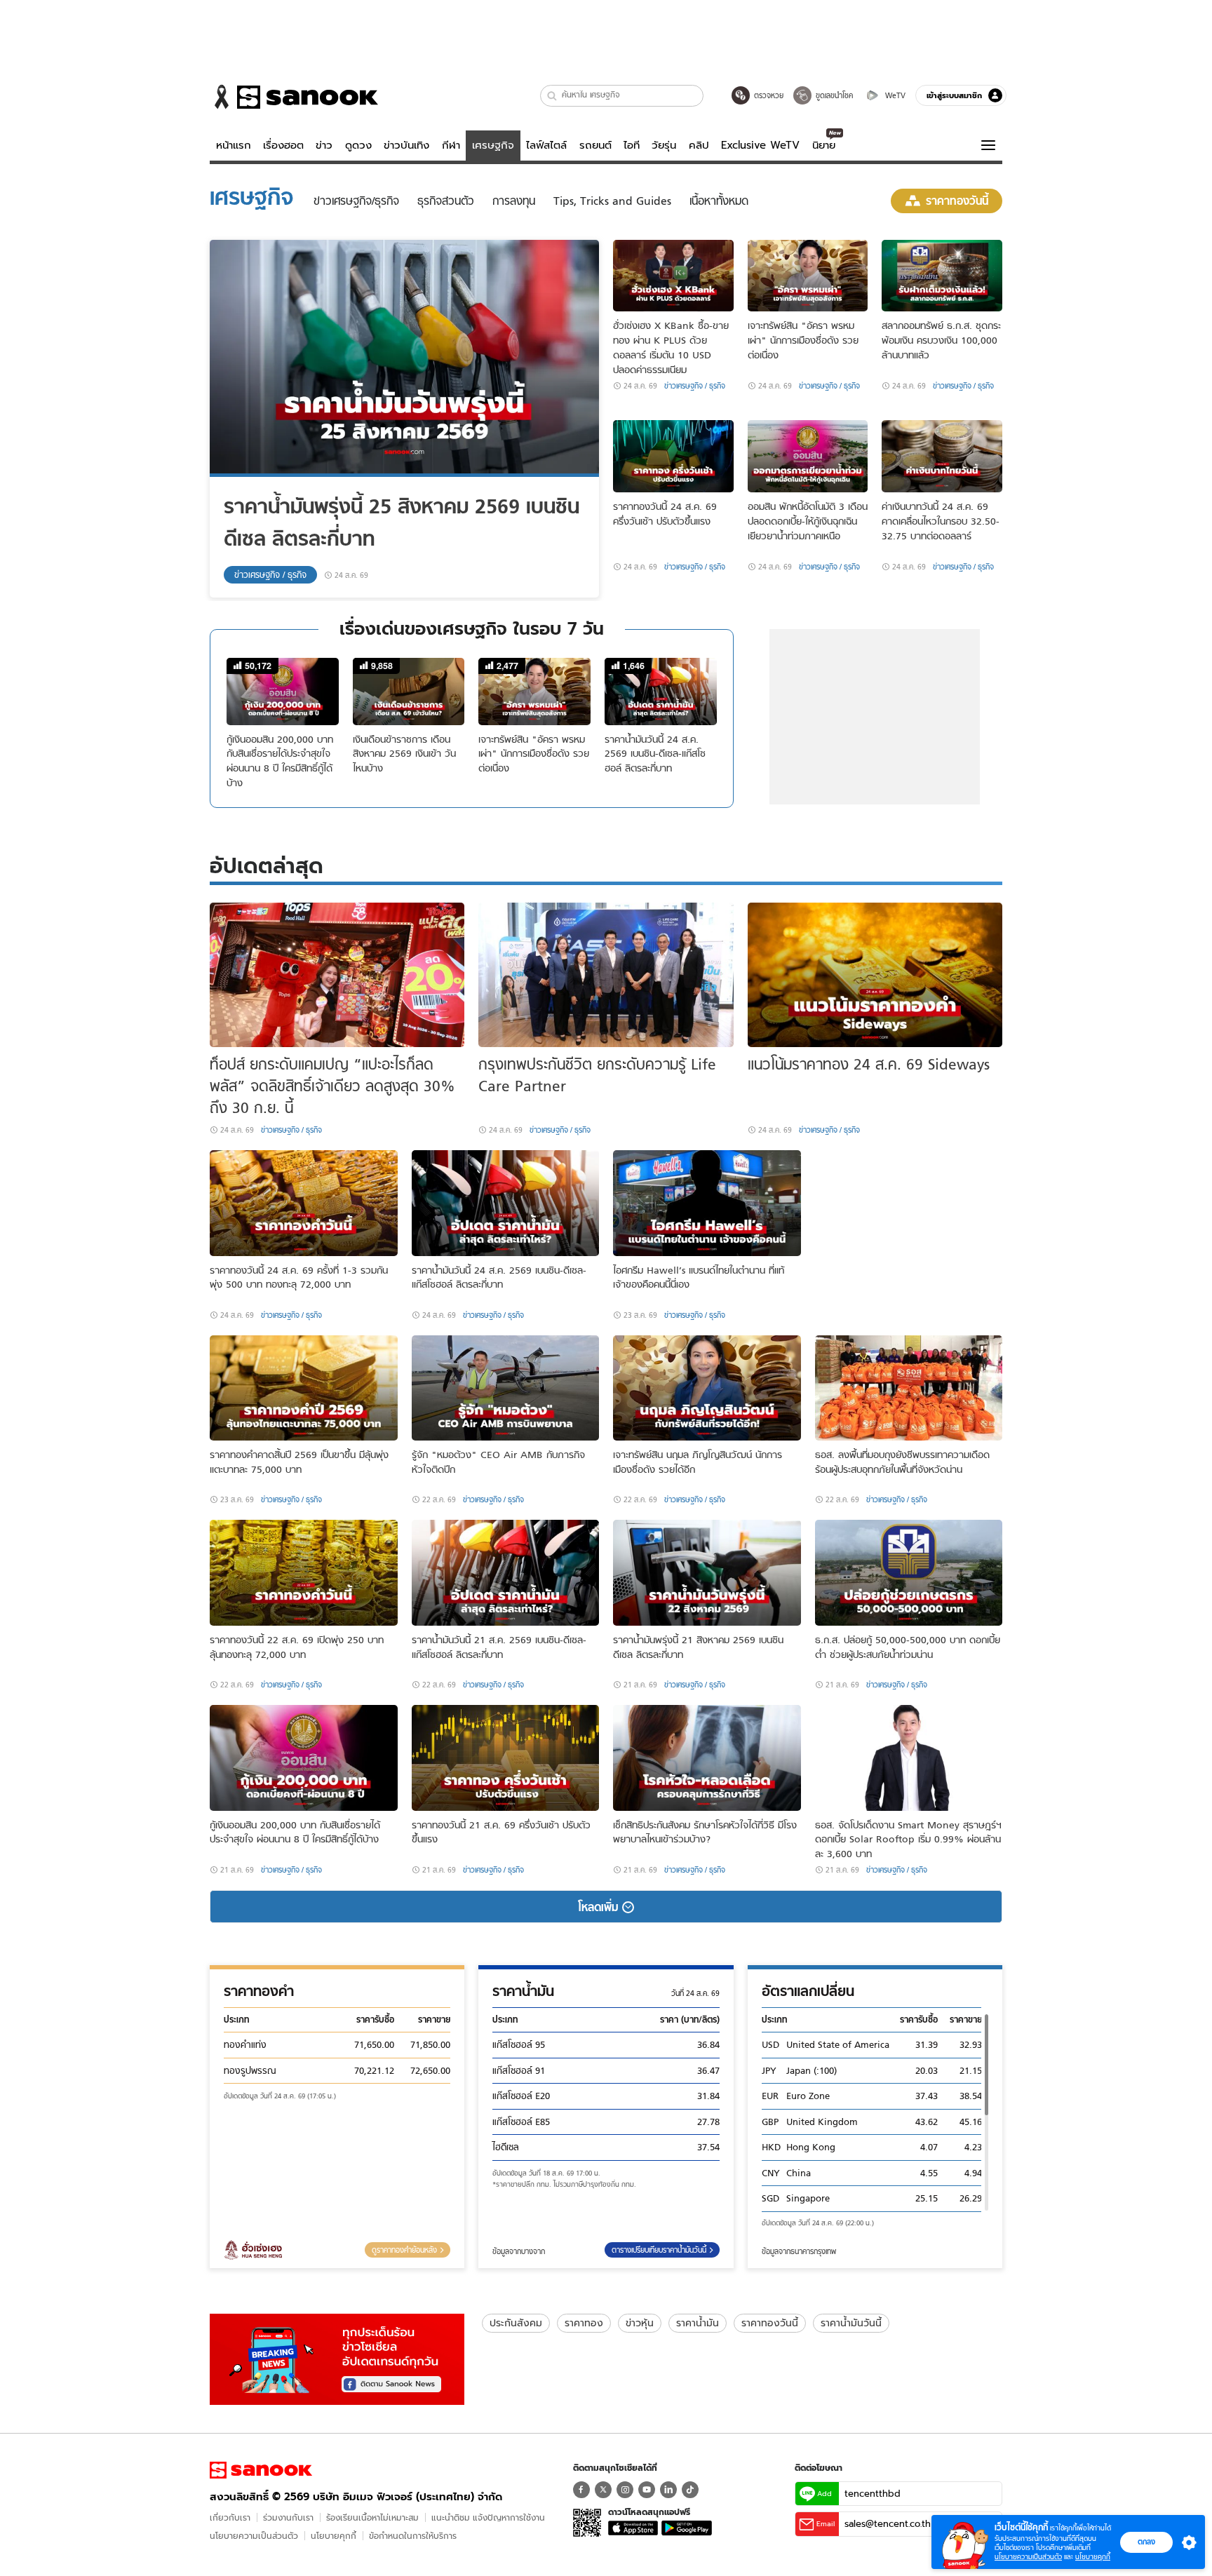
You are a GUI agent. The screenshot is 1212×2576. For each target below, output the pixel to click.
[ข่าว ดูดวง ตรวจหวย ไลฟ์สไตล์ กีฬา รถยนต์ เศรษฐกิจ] (294, 97)
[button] (552, 96)
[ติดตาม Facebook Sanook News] (337, 2357)
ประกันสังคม (516, 2323)
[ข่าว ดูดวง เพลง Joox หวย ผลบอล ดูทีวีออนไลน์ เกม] (261, 2470)
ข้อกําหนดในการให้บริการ (413, 2536)
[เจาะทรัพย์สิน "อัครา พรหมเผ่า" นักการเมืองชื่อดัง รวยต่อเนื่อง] (808, 276)
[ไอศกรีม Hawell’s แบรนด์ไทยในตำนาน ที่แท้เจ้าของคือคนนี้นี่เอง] (707, 1203)
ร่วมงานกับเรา (288, 2517)
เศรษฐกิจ (493, 145)
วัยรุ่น (664, 145)
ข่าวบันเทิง (406, 145)
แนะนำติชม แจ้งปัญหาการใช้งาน (488, 2517)
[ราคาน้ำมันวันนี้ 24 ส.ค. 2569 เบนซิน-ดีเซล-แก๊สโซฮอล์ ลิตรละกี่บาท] (506, 1203)
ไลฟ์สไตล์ (546, 145)
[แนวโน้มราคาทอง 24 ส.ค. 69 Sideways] (875, 975)
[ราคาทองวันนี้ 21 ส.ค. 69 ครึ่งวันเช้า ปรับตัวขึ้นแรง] (506, 1758)
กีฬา (451, 145)
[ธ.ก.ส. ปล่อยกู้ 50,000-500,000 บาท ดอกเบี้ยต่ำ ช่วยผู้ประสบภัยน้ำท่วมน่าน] (909, 1573)
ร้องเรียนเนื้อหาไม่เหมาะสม (372, 2517)
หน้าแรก (234, 145)
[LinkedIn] (668, 2490)
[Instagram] (625, 2490)
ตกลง (1146, 2542)
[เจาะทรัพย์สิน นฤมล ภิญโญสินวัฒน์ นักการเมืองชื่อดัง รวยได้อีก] (707, 1388)
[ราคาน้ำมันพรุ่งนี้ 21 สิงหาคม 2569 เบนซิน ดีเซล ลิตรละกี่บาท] (707, 1573)
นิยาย (824, 145)
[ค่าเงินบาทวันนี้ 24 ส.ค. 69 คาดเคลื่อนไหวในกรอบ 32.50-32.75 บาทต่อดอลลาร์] (942, 456)
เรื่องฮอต (283, 145)
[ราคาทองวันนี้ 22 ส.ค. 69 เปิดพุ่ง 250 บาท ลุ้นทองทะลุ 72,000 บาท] (304, 1573)
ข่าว (324, 145)
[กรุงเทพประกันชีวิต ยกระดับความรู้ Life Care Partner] (606, 975)
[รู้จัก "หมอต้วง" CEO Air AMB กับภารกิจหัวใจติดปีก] (506, 1388)
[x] (603, 2490)
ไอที (632, 145)
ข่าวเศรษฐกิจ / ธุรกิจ (270, 575)
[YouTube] (647, 2490)
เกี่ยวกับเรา (230, 2517)
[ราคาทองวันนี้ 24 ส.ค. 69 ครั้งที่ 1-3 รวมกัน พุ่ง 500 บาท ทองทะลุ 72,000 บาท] (304, 1203)
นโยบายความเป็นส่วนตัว (254, 2536)
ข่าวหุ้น (640, 2323)
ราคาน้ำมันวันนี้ (851, 2323)
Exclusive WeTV (760, 145)
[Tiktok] (690, 2490)
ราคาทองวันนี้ (770, 2323)
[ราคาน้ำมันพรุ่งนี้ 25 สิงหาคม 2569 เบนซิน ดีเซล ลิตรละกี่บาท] (404, 358)
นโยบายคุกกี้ (334, 2536)
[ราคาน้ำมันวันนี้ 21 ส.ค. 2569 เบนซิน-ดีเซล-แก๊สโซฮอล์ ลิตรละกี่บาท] (506, 1573)
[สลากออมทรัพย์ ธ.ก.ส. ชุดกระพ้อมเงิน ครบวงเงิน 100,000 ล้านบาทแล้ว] (942, 276)
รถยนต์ (595, 145)
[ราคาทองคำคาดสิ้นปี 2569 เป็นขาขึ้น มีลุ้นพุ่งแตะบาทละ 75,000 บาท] (304, 1388)
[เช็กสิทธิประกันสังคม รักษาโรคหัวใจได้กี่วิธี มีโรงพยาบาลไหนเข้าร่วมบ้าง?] (707, 1758)
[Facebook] (581, 2490)
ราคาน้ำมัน (698, 2323)
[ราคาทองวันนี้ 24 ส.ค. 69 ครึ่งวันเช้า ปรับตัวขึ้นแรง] (673, 456)
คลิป (699, 145)
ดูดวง (358, 145)
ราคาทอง (584, 2323)
